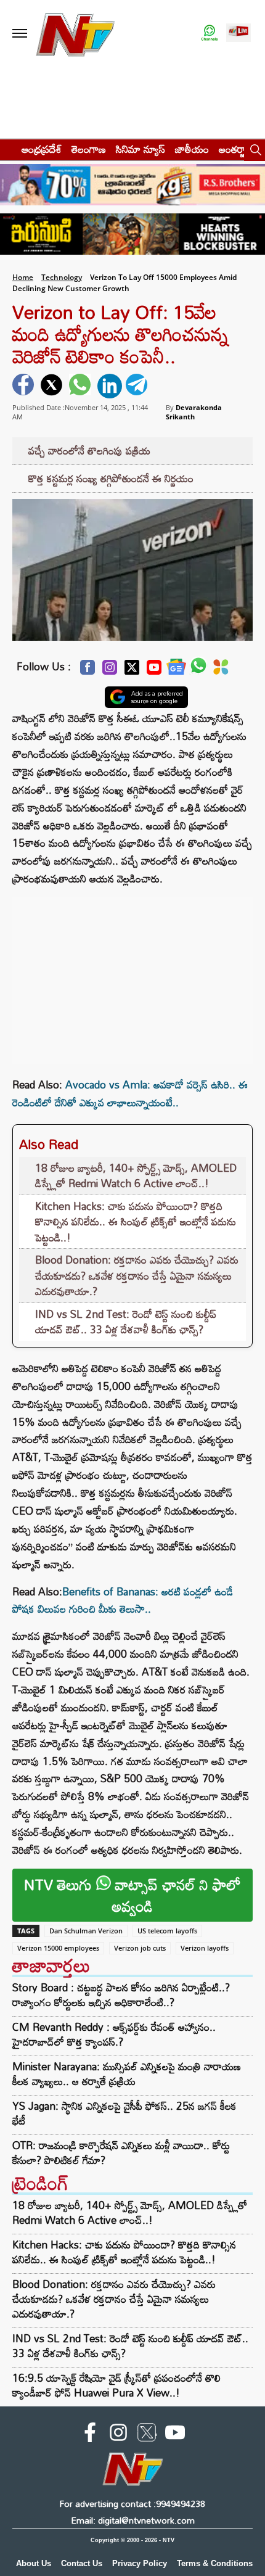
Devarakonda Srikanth (194, 412)
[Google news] (176, 670)
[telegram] (138, 386)
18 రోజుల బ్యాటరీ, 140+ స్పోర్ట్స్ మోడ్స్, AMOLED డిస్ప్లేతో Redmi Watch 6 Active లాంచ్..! (136, 1176)
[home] (7, 149)
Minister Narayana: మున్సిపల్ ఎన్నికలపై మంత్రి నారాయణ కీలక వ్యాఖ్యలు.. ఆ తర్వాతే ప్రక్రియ (127, 2074)
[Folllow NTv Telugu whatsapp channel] (210, 34)
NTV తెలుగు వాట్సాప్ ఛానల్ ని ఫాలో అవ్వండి (132, 1895)
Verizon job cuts (140, 1948)
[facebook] (25, 386)
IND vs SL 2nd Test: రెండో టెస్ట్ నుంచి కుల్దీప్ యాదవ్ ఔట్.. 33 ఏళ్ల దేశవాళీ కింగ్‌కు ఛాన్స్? (126, 1322)
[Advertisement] (132, 974)
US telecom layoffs (167, 1931)
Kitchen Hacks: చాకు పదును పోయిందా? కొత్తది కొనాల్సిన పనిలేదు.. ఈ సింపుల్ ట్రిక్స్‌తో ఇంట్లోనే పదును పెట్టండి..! (136, 1222)
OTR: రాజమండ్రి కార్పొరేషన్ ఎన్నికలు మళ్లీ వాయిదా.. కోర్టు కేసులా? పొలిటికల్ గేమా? (121, 2153)
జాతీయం (192, 149)
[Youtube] (154, 671)
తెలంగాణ (89, 149)
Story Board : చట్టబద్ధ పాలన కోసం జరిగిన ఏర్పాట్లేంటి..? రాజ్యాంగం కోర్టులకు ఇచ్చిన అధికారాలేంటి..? (121, 1995)
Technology (62, 277)
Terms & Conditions (215, 2563)
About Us (34, 2563)
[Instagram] (110, 671)
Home (23, 277)
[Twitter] (132, 671)
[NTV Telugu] (75, 34)
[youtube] (175, 2435)
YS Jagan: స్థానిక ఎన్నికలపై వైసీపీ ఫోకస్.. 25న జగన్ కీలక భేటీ (124, 2113)
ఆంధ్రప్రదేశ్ (42, 149)
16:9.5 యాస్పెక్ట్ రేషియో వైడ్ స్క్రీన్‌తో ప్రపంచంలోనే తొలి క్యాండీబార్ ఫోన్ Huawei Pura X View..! (116, 2385)
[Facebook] (88, 671)
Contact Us (82, 2563)
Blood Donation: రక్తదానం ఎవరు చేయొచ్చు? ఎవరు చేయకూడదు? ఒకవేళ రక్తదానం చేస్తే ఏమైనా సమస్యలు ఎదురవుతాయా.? (137, 1275)
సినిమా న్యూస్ (141, 149)
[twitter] (53, 386)
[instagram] (118, 2435)
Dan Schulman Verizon (86, 1931)
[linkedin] (110, 386)
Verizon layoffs (205, 1948)
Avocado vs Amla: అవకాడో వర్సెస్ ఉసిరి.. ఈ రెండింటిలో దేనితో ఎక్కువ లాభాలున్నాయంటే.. (130, 1093)
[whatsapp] (81, 386)
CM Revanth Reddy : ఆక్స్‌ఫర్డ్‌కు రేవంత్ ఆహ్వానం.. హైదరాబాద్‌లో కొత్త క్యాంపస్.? (114, 2035)
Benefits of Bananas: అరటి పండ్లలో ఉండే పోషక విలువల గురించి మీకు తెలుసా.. (123, 1600)
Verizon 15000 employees (58, 1948)
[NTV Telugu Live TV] (238, 34)
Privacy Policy (140, 2563)
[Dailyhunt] (221, 670)
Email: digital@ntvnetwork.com (133, 2520)
